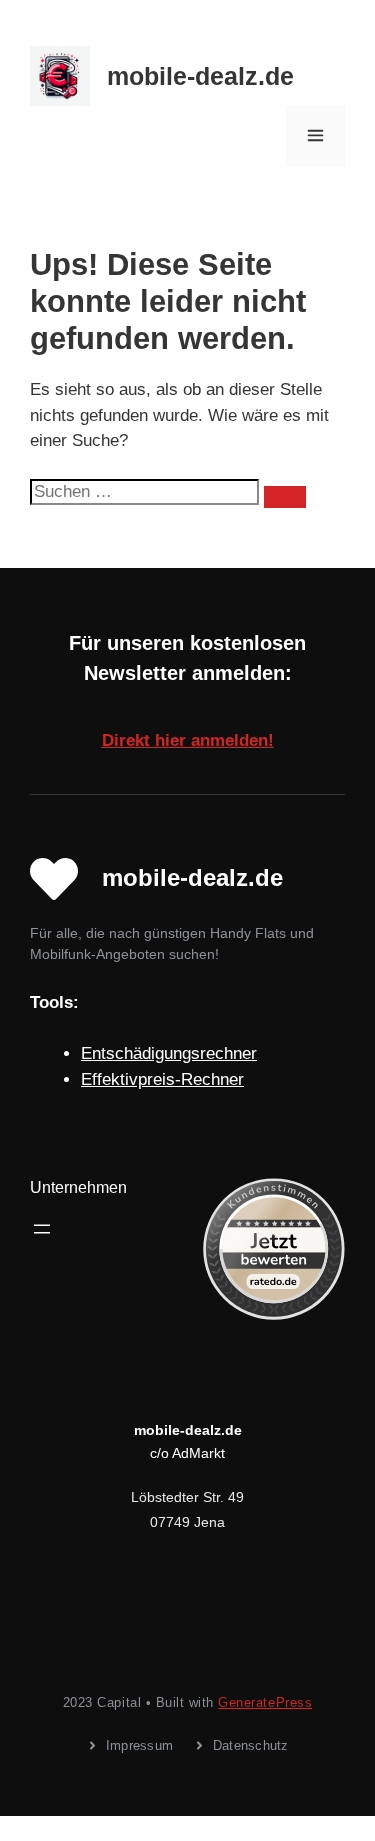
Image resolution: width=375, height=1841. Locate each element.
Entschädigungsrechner (169, 1053)
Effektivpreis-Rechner (162, 1079)
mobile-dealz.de (200, 76)
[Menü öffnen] (42, 1229)
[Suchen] (285, 497)
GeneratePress (265, 1702)
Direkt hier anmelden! (188, 740)
